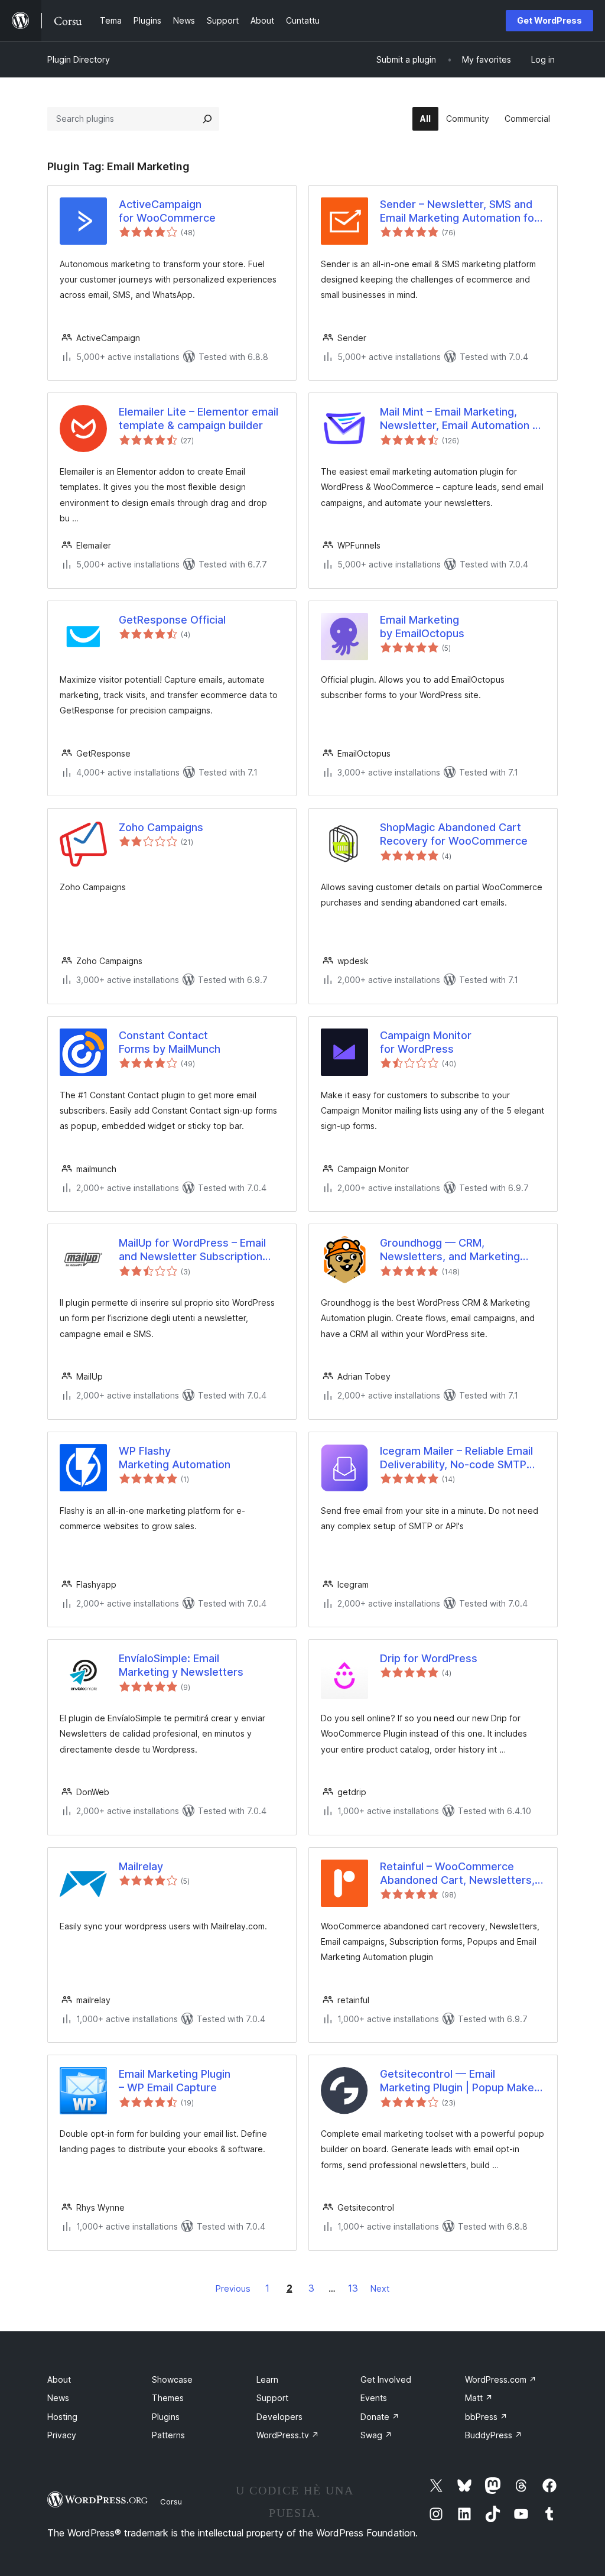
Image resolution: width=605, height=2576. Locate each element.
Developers (279, 2417)
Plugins (166, 2417)
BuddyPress (494, 2435)
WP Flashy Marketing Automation (175, 1458)
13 (353, 2288)
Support (272, 2398)
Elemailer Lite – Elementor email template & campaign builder (199, 418)
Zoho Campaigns (161, 827)
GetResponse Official (172, 620)
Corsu (171, 2502)
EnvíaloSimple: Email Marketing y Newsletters (181, 1665)
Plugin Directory (79, 59)
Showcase (172, 2379)
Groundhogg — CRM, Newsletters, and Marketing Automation (450, 1250)
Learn (267, 2379)
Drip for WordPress (429, 1658)
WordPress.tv (288, 2435)
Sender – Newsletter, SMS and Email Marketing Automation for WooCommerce (459, 212)
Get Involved (386, 2379)
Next (380, 2288)
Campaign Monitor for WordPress (426, 1042)
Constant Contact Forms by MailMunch (170, 1042)
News (58, 2398)
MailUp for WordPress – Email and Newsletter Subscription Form (192, 1250)
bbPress (486, 2417)
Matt (479, 2398)
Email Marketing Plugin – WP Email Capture (175, 2081)
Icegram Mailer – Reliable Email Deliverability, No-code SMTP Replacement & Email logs (456, 1458)
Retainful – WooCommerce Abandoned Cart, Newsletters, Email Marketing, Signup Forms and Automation (457, 1874)
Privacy (62, 2435)
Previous (233, 2288)
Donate (380, 2417)
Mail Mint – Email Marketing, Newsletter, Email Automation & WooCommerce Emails (460, 419)
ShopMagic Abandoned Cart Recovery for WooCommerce (454, 834)
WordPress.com (501, 2379)
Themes (168, 2398)
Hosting (62, 2417)
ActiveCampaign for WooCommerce (167, 211)
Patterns (168, 2435)
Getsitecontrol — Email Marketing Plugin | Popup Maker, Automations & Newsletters (460, 2081)
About (59, 2379)
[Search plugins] (207, 119)
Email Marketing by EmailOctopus (422, 627)
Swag (376, 2435)
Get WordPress (549, 20)
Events (374, 2398)
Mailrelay (141, 1866)
